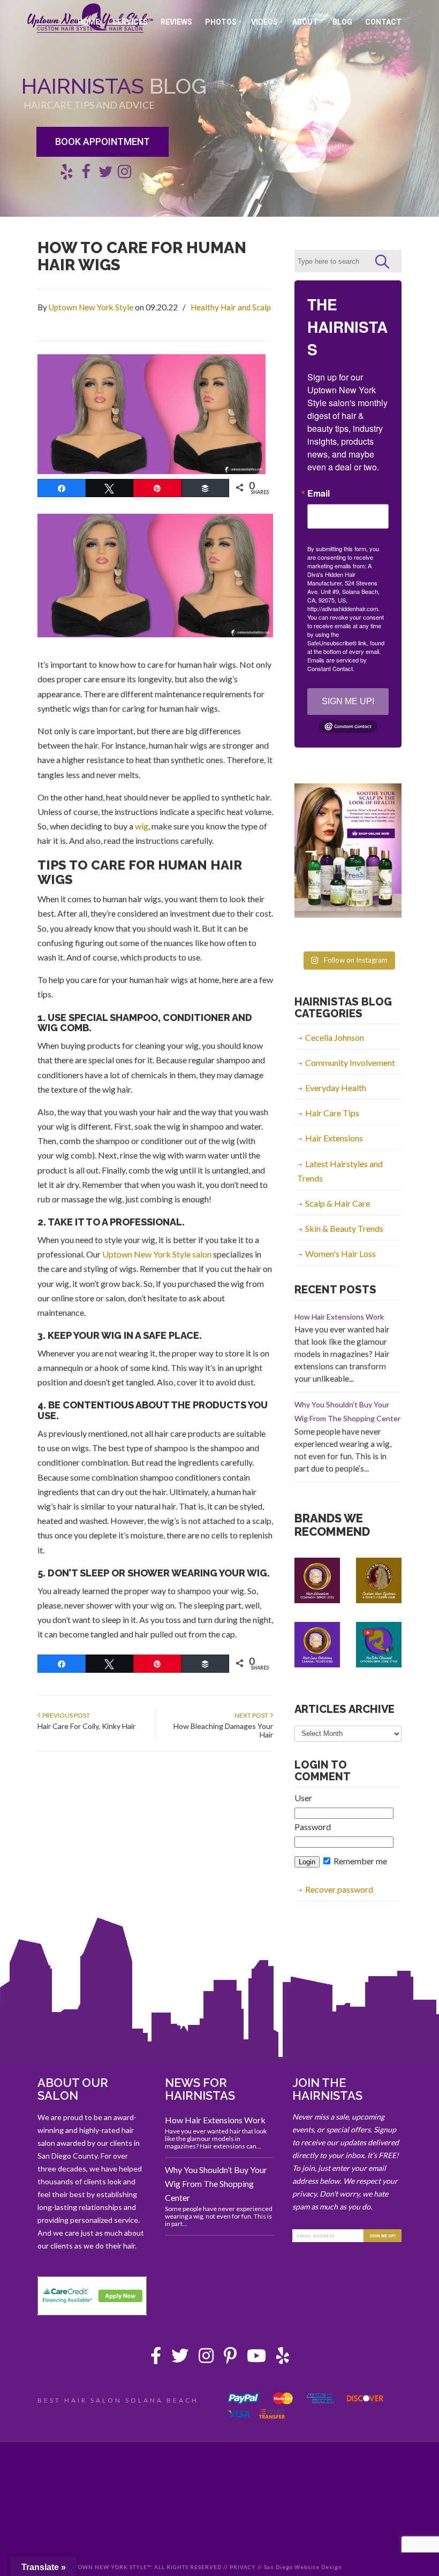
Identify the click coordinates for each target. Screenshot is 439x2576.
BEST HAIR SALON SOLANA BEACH (118, 2400)
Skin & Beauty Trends (344, 1228)
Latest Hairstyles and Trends (340, 1171)
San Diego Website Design (303, 2567)
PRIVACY (243, 2567)
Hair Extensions (334, 1138)
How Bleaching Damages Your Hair (223, 1730)
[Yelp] (283, 2358)
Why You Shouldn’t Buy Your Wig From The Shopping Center (216, 2183)
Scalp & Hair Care (338, 1203)
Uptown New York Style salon (157, 1254)
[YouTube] (256, 2358)
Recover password (339, 1889)
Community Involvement (350, 1062)
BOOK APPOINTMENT (103, 142)
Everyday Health (336, 1088)
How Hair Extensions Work (339, 1317)
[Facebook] (156, 2358)
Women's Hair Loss (340, 1253)
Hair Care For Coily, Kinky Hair (86, 1726)
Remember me (359, 1861)
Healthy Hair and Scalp (231, 307)
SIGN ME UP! (348, 701)
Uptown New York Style (91, 307)
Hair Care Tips (332, 1113)
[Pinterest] (230, 2358)
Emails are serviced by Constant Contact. (337, 664)
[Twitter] (180, 2358)
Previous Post (65, 1715)
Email (319, 493)
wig (142, 826)
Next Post (252, 1715)
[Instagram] (206, 2358)
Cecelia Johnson (335, 1037)
